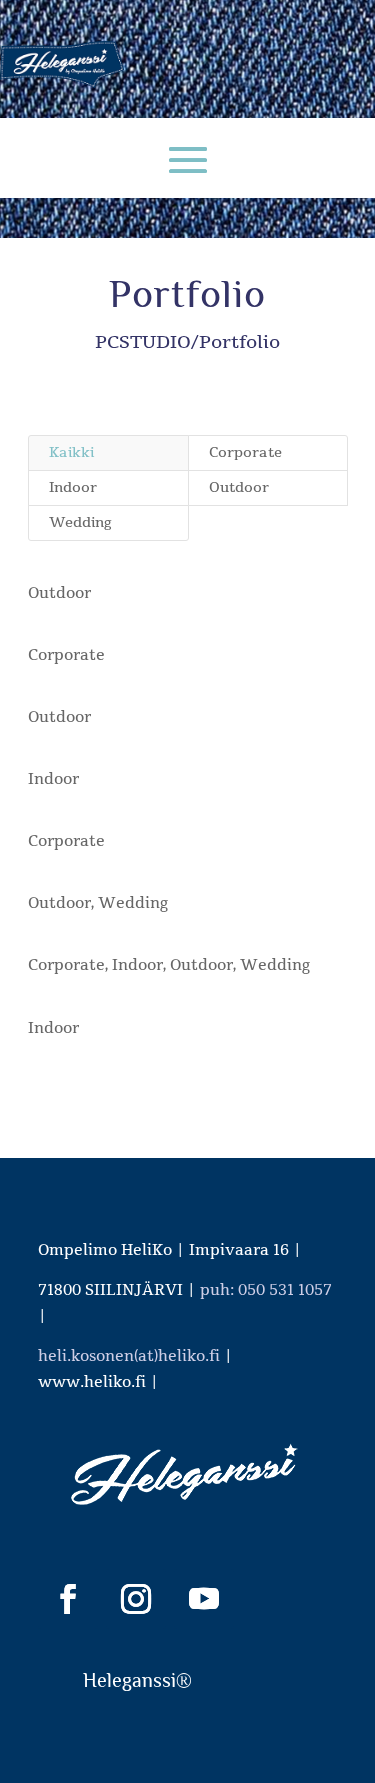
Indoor (73, 487)
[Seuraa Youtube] (204, 1599)
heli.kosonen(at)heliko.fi (129, 1356)
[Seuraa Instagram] (136, 1599)
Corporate (245, 452)
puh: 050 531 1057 (266, 1290)
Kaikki (71, 452)
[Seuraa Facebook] (68, 1599)
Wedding (80, 522)
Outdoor (239, 487)
